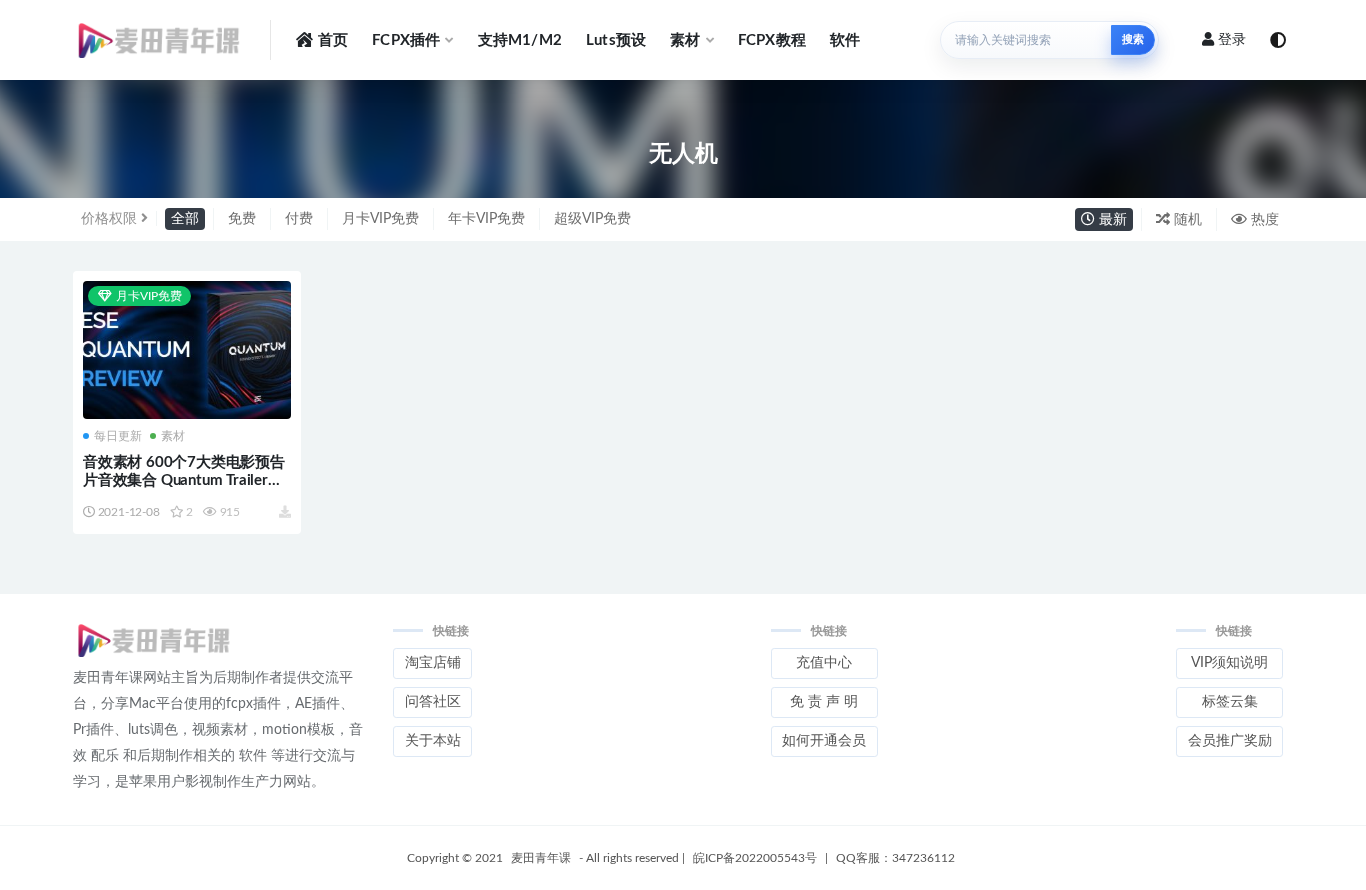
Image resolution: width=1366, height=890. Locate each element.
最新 (1111, 220)
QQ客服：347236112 (895, 858)
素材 (685, 40)
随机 (1186, 220)
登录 (1232, 40)
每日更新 (118, 436)
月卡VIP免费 (380, 219)
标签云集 (1230, 702)
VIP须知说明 (1229, 663)
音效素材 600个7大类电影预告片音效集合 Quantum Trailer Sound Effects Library (184, 480)
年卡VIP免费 (486, 219)
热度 (1263, 220)
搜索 (1133, 39)
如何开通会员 (824, 741)
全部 (185, 219)
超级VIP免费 (592, 219)
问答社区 (433, 702)
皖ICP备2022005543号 (755, 858)
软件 (845, 40)
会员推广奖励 (1230, 741)
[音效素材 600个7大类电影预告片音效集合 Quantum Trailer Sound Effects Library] (187, 350)
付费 (299, 219)
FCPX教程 (772, 40)
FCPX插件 (406, 40)
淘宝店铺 (433, 663)
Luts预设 (616, 40)
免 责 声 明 (824, 702)
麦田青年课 (541, 858)
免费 (242, 219)
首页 (333, 40)
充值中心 (824, 663)
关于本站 (433, 741)
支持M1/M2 (520, 40)
